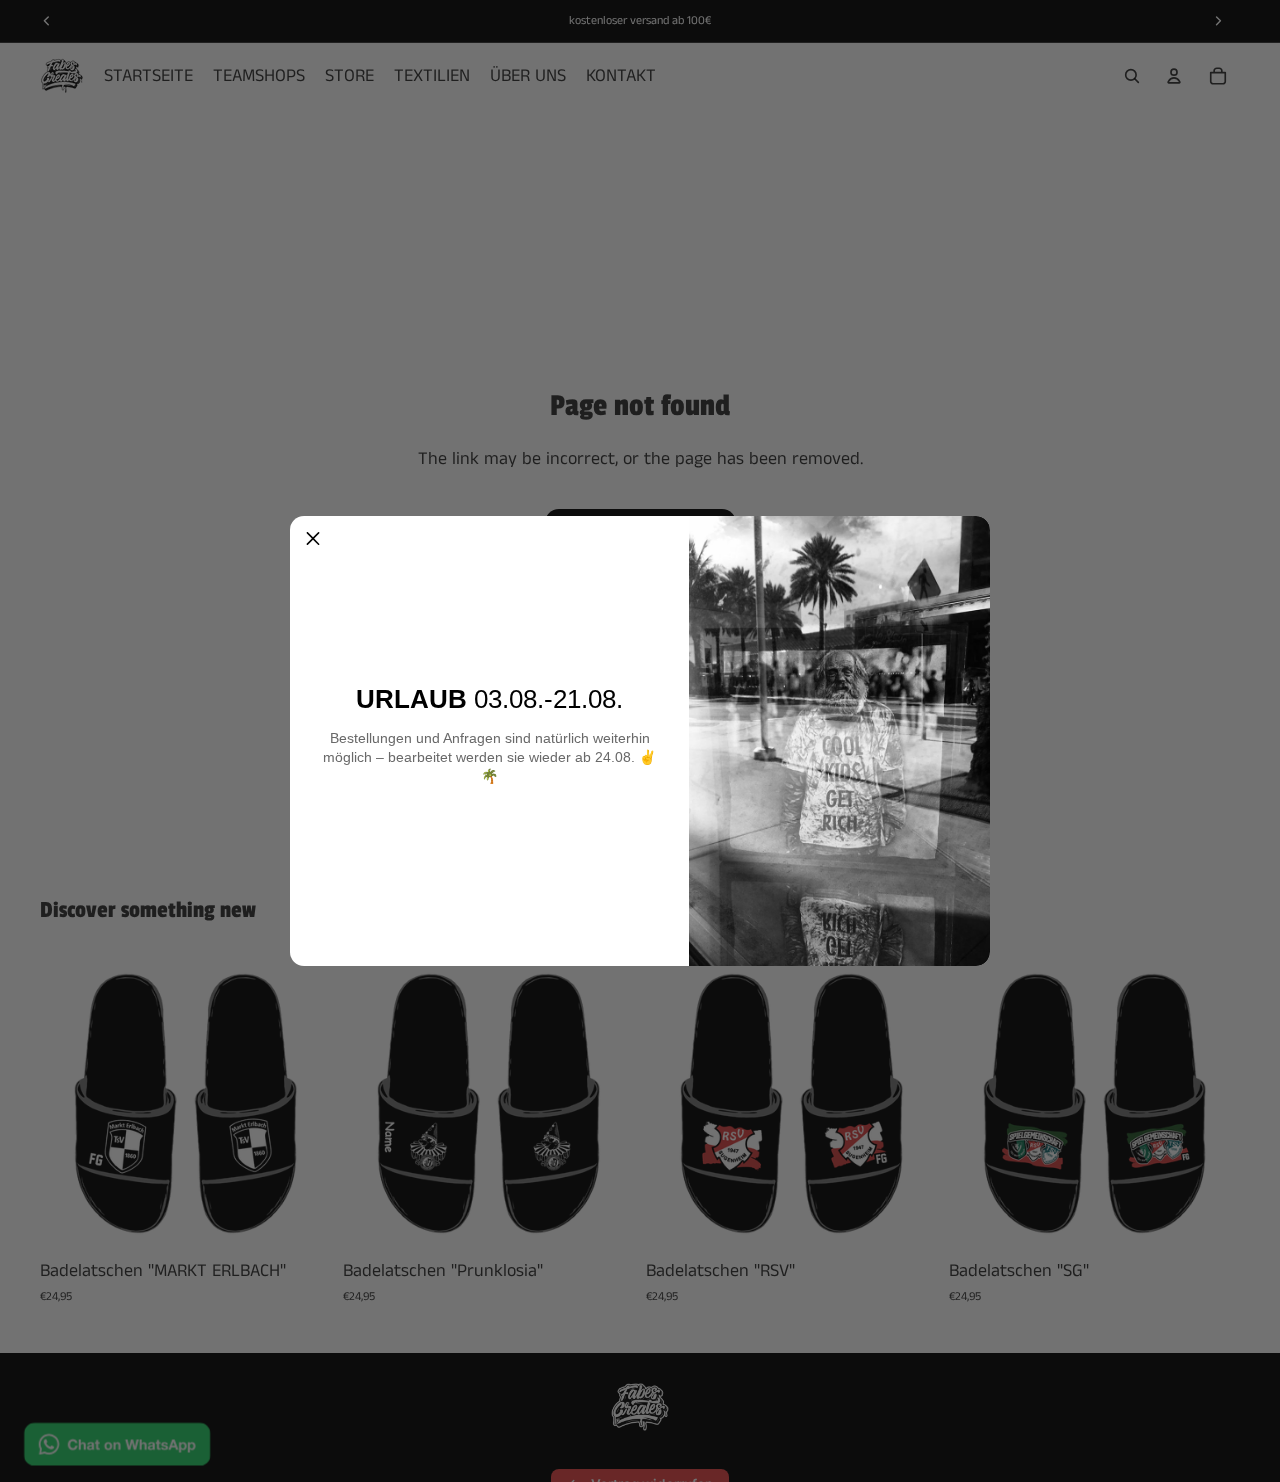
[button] (313, 539)
